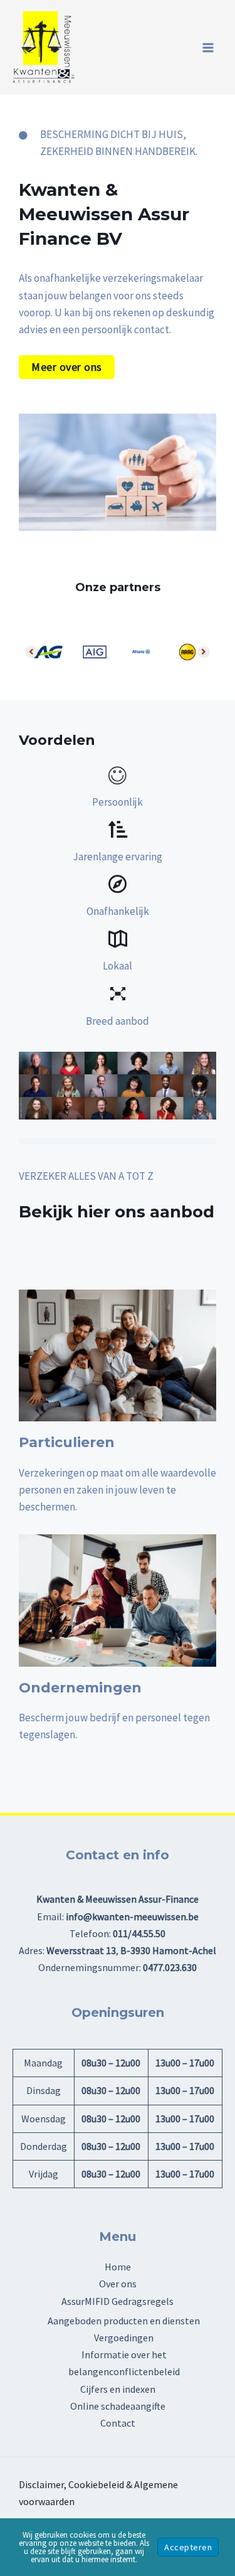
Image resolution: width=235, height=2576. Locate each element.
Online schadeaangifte (118, 2406)
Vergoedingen (124, 2338)
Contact (118, 2423)
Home (118, 2267)
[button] (67, 367)
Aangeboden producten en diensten (124, 2321)
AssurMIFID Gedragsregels (118, 2301)
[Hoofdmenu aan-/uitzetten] (209, 48)
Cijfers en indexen (118, 2389)
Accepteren (188, 2547)
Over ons (118, 2284)
